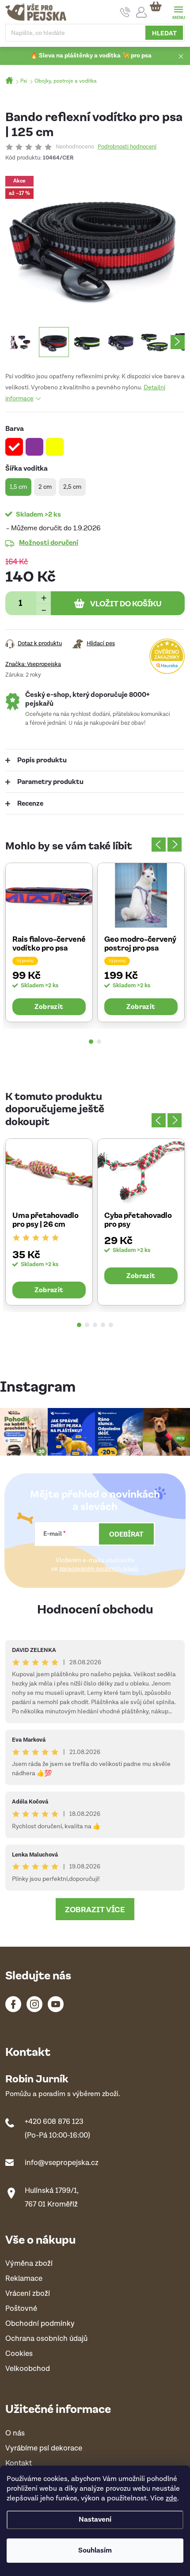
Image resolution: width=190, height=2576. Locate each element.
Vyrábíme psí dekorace (44, 2449)
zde (171, 2498)
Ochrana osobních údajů (46, 2339)
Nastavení (95, 2520)
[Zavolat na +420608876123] (125, 12)
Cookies (19, 2354)
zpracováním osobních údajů (99, 1569)
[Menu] (178, 12)
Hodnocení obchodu (95, 1608)
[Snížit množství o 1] (44, 609)
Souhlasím (95, 2551)
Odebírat (126, 1534)
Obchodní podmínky (40, 2324)
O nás (15, 2433)
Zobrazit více (95, 1909)
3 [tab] (95, 1325)
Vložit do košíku (126, 603)
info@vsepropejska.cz (62, 2163)
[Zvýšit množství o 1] (44, 597)
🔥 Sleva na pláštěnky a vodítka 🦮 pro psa (91, 56)
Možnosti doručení (49, 542)
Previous (159, 845)
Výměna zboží (29, 2264)
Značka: (33, 664)
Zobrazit (49, 1006)
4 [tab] (103, 1325)
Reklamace (24, 2279)
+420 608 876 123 (54, 2122)
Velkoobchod (28, 2369)
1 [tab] (91, 1042)
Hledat (164, 33)
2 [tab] (99, 1042)
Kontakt (19, 2464)
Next (175, 845)
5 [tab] (111, 1325)
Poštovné (21, 2309)
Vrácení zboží (28, 2294)
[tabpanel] (49, 942)
